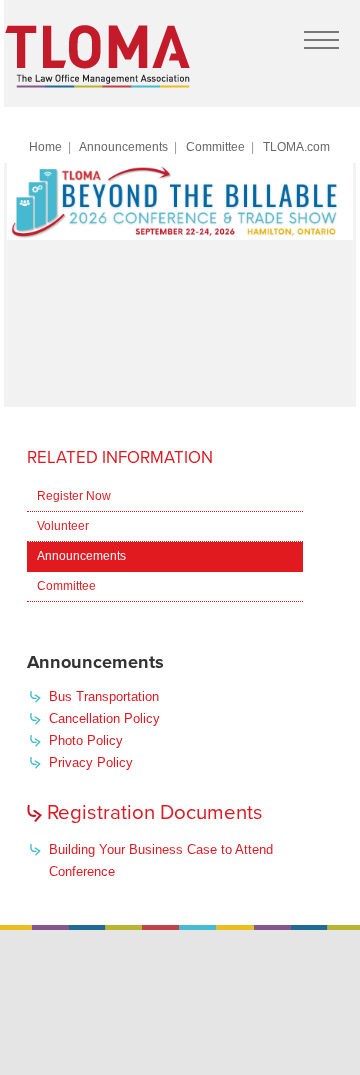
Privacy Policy (91, 762)
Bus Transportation (104, 696)
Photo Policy (86, 740)
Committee (215, 146)
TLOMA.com (296, 146)
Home (45, 146)
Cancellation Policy (104, 718)
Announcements (123, 146)
